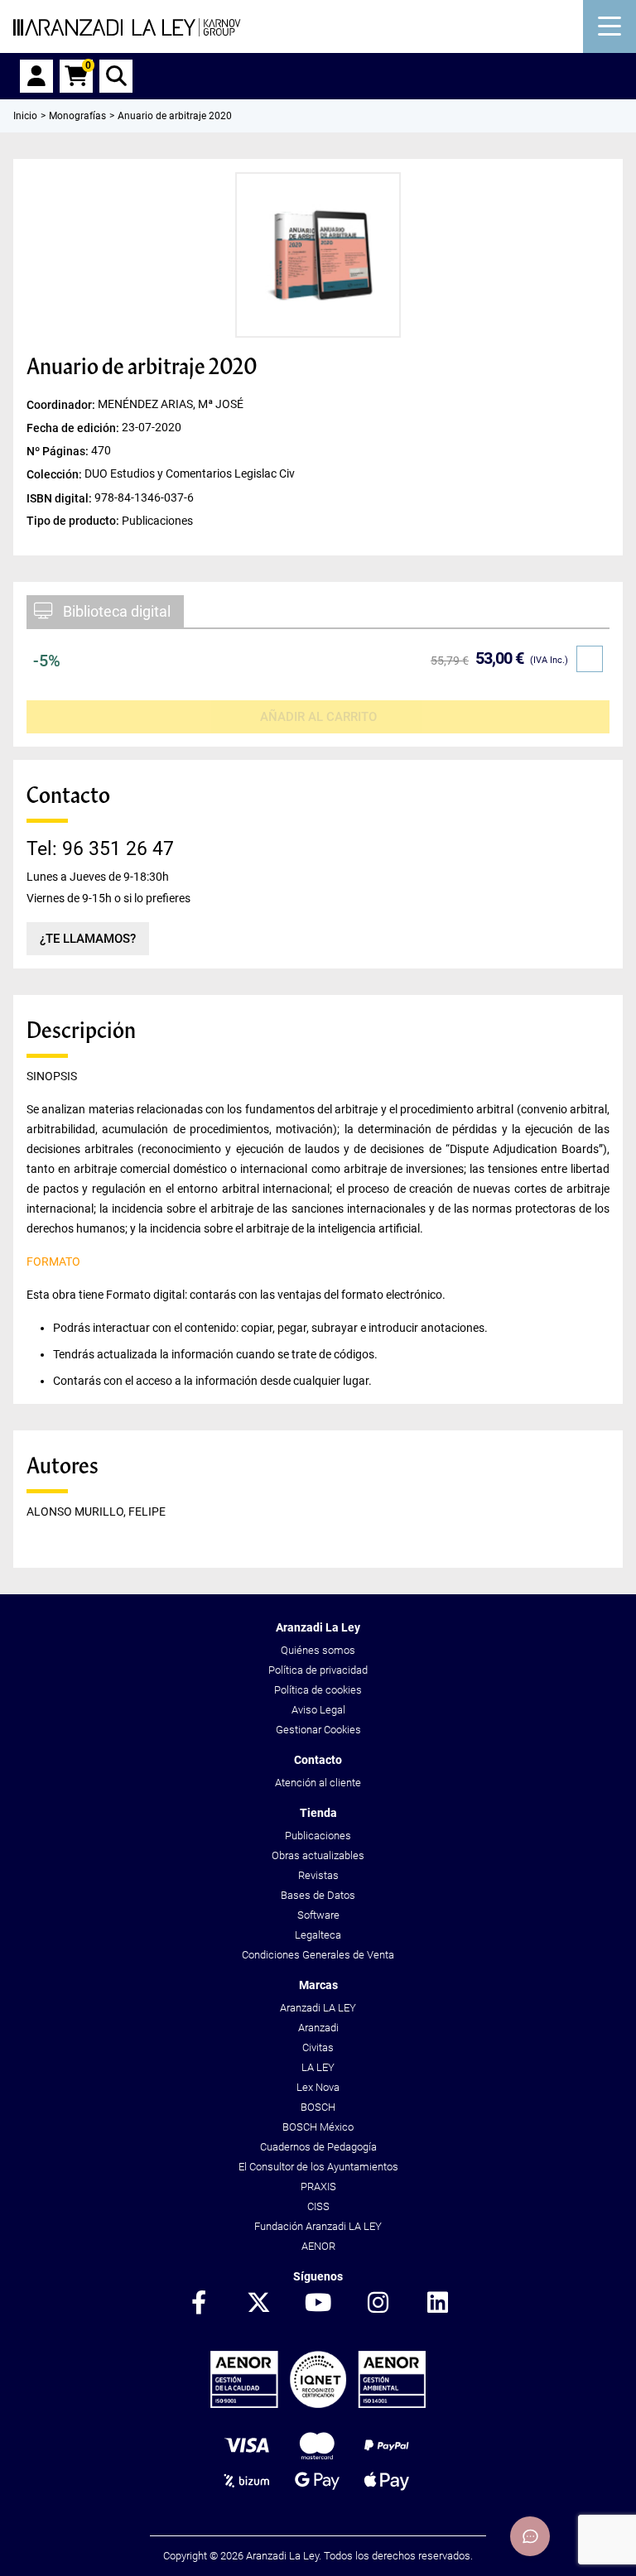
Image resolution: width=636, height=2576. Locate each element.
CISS (318, 2206)
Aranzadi (318, 2028)
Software (318, 1915)
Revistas (318, 1875)
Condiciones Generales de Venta (318, 1955)
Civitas (318, 2047)
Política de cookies (318, 1690)
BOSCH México (318, 2127)
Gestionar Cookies (318, 1730)
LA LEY (318, 2067)
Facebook (199, 2304)
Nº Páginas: (59, 451)
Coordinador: (62, 405)
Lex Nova (318, 2087)
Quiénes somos (318, 1650)
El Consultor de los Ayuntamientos (318, 2167)
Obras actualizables (318, 1855)
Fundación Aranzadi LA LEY (318, 2226)
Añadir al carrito (318, 717)
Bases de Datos (318, 1895)
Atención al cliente (318, 1783)
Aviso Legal (318, 1710)
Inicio (25, 116)
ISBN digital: (60, 497)
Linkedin (437, 2304)
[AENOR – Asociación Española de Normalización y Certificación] (318, 2404)
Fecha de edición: (74, 428)
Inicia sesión (36, 76)
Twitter (258, 2304)
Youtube (318, 2304)
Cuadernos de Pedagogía (318, 2147)
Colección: (55, 474)
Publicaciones (318, 1836)
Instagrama (378, 2304)
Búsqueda (116, 76)
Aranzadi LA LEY (318, 2008)
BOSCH (318, 2107)
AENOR (318, 2246)
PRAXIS (318, 2187)
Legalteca (318, 1935)
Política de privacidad (318, 1670)
